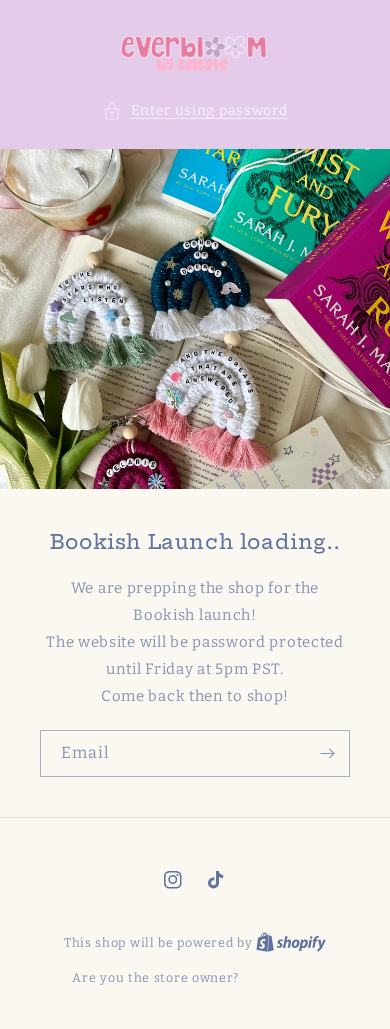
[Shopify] (291, 942)
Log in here (280, 977)
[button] (195, 110)
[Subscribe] (327, 753)
